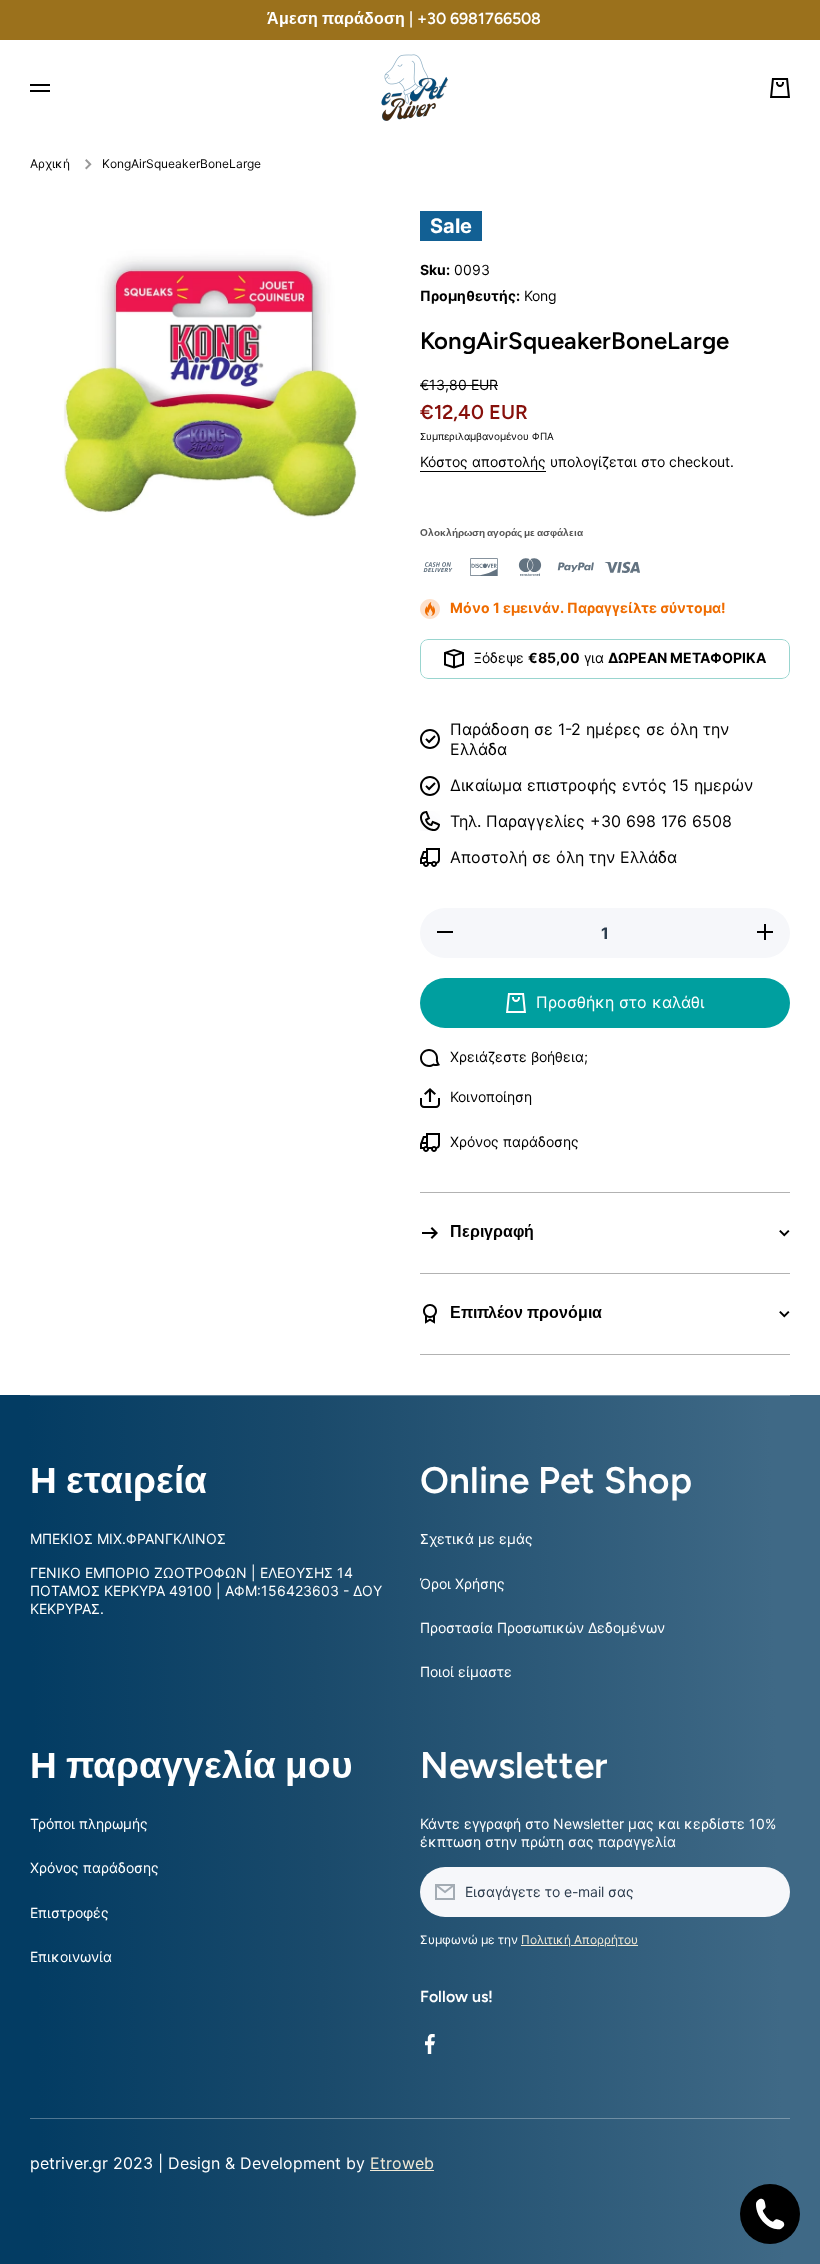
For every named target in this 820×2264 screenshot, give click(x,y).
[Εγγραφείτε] (765, 1892)
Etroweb (402, 2163)
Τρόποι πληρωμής (89, 1823)
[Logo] (410, 88)
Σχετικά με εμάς (476, 1538)
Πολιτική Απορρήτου (579, 1939)
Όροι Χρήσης (462, 1583)
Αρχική (50, 163)
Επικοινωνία (71, 1956)
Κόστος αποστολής (483, 461)
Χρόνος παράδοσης (94, 1867)
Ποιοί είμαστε (466, 1671)
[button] (476, 1098)
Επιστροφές (69, 1912)
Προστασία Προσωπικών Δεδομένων (542, 1627)
